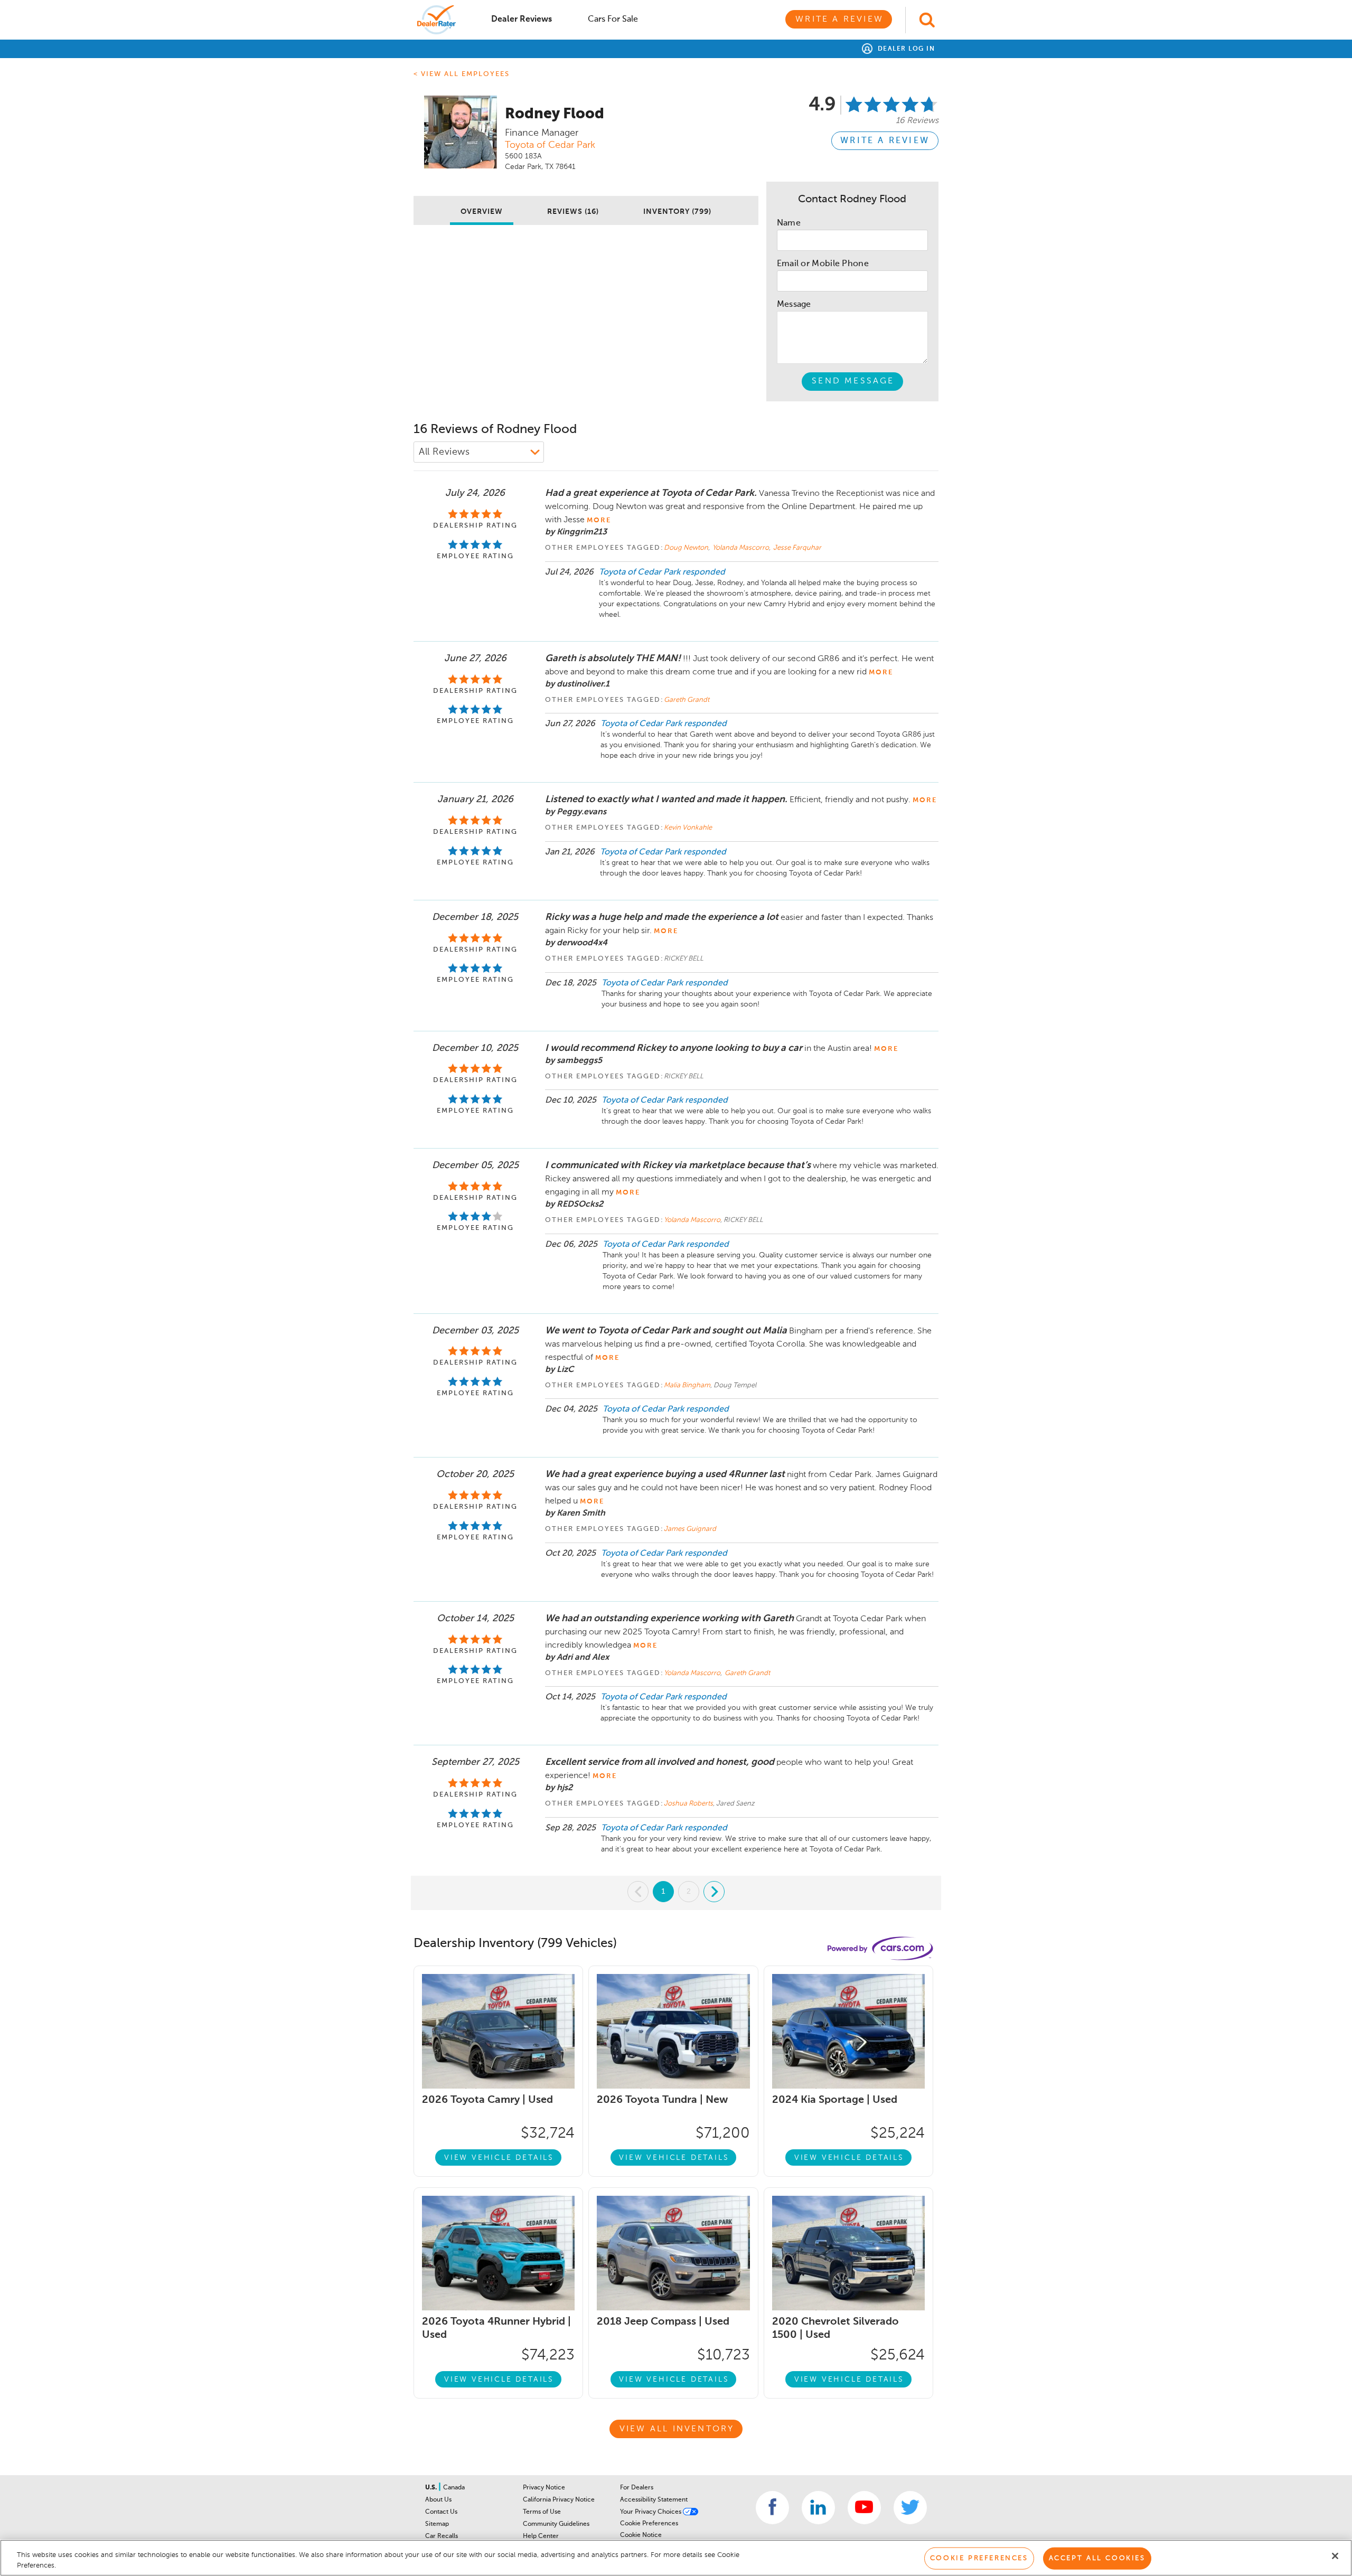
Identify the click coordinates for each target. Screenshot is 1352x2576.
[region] (676, 2558)
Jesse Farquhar (797, 548)
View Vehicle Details (499, 2158)
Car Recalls (442, 2536)
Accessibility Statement (654, 2500)
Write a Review (839, 20)
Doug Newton (687, 548)
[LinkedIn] (818, 2508)
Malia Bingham (687, 1385)
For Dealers (637, 2488)
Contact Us (441, 2512)
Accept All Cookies (1097, 2558)
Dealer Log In (905, 49)
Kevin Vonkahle (688, 828)
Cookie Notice (641, 2535)
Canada (454, 2488)
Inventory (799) (677, 212)
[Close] (1335, 2556)
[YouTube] (864, 2508)
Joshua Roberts (688, 1804)
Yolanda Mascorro (741, 548)
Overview (482, 212)
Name (789, 223)
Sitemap (437, 2524)
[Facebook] (772, 2508)
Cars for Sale (613, 20)
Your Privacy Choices (651, 2512)
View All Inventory (677, 2429)
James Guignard (690, 1529)
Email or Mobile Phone (823, 264)
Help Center (541, 2536)
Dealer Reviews (522, 20)
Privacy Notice (544, 2488)
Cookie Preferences (649, 2524)
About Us (438, 2500)
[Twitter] (910, 2508)
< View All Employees (462, 74)
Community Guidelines (556, 2524)
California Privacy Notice (559, 2500)
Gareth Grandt (687, 700)
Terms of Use (542, 2512)
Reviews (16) (573, 212)
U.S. (432, 2488)
